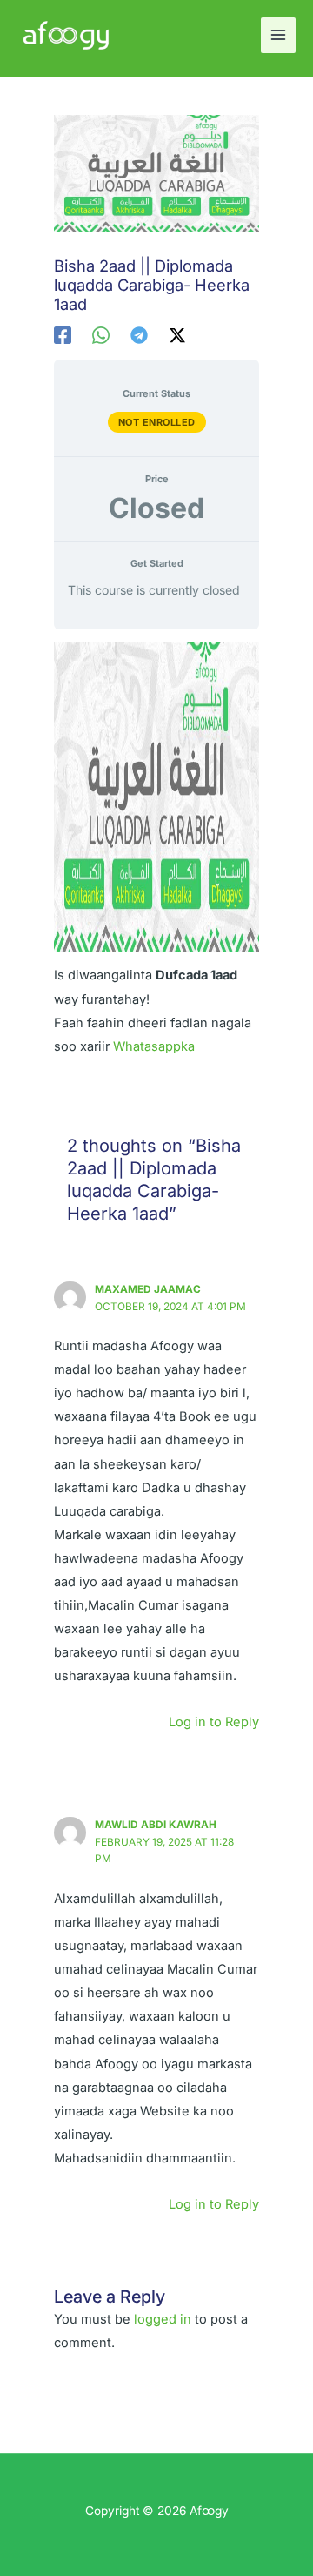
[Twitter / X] (177, 335)
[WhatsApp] (101, 335)
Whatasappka (154, 1046)
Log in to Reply (214, 1722)
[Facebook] (63, 335)
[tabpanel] (156, 851)
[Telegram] (139, 335)
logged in (163, 2319)
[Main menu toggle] (278, 35)
